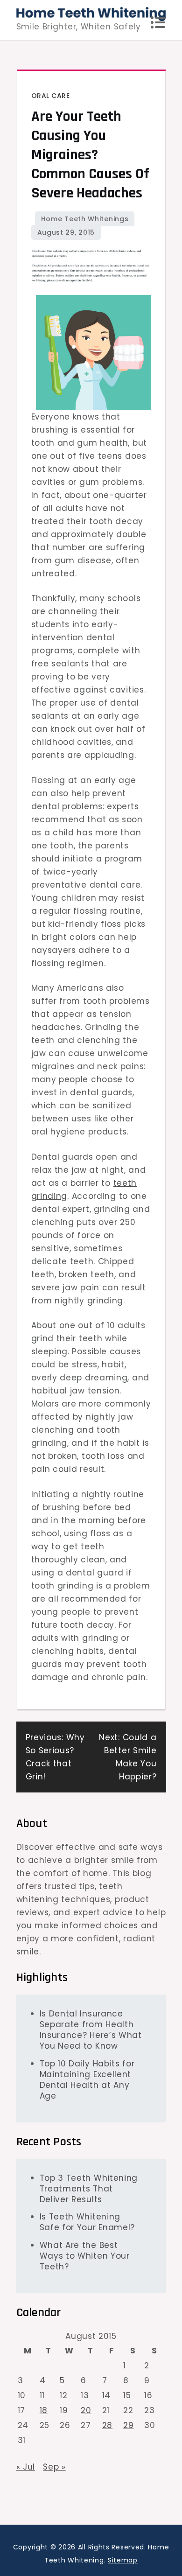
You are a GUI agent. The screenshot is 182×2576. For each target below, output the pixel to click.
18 (44, 2410)
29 (128, 2425)
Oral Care (51, 96)
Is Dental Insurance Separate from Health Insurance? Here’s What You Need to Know (91, 2030)
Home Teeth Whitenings (85, 219)
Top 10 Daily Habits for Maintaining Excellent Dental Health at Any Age (87, 2080)
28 (107, 2425)
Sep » (54, 2467)
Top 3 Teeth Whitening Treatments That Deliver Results (89, 2189)
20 (86, 2410)
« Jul (26, 2467)
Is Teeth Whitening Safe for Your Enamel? (87, 2222)
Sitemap (123, 2560)
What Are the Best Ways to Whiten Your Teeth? (85, 2256)
